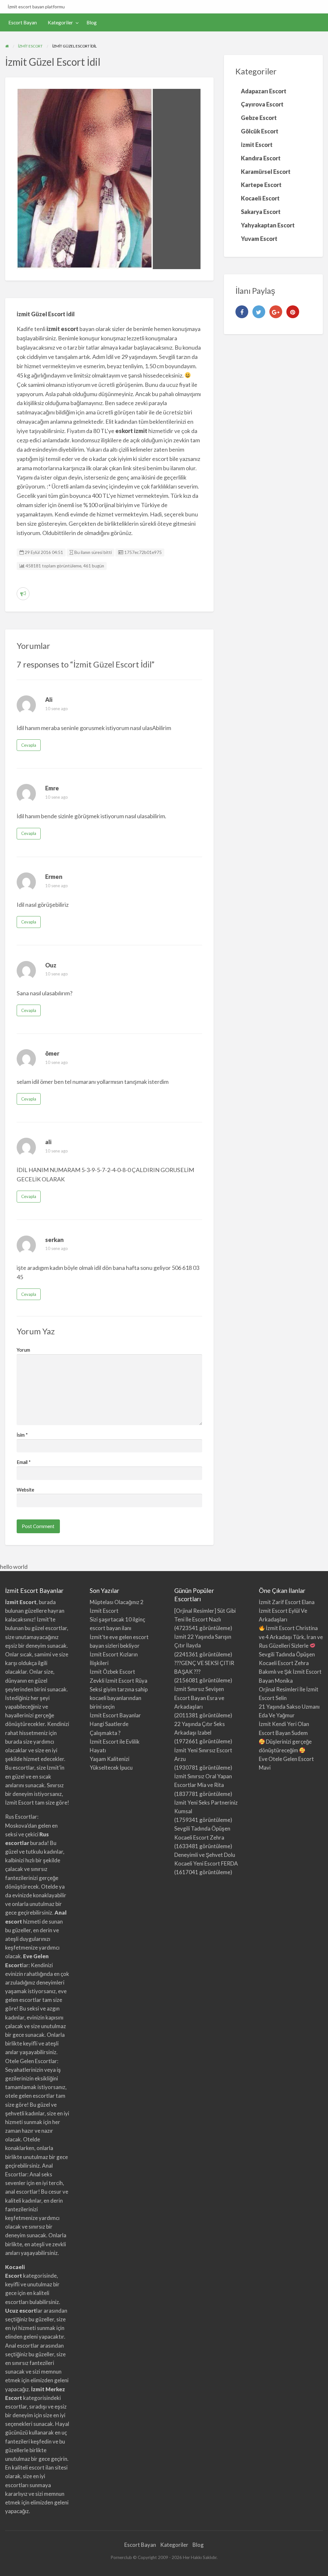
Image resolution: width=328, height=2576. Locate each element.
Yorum (23, 1350)
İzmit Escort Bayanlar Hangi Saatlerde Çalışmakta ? (115, 1724)
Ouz (51, 965)
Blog (92, 22)
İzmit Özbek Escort (112, 1672)
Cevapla (29, 745)
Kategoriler (60, 22)
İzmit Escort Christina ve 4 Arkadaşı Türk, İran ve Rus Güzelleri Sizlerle (291, 1637)
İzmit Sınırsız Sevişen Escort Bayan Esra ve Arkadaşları (199, 1698)
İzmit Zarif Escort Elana (287, 1602)
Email (24, 1462)
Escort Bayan (23, 22)
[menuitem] (23, 23)
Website (25, 1490)
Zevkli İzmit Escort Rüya (119, 1681)
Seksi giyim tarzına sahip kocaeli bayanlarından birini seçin (119, 1698)
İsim (22, 1435)
